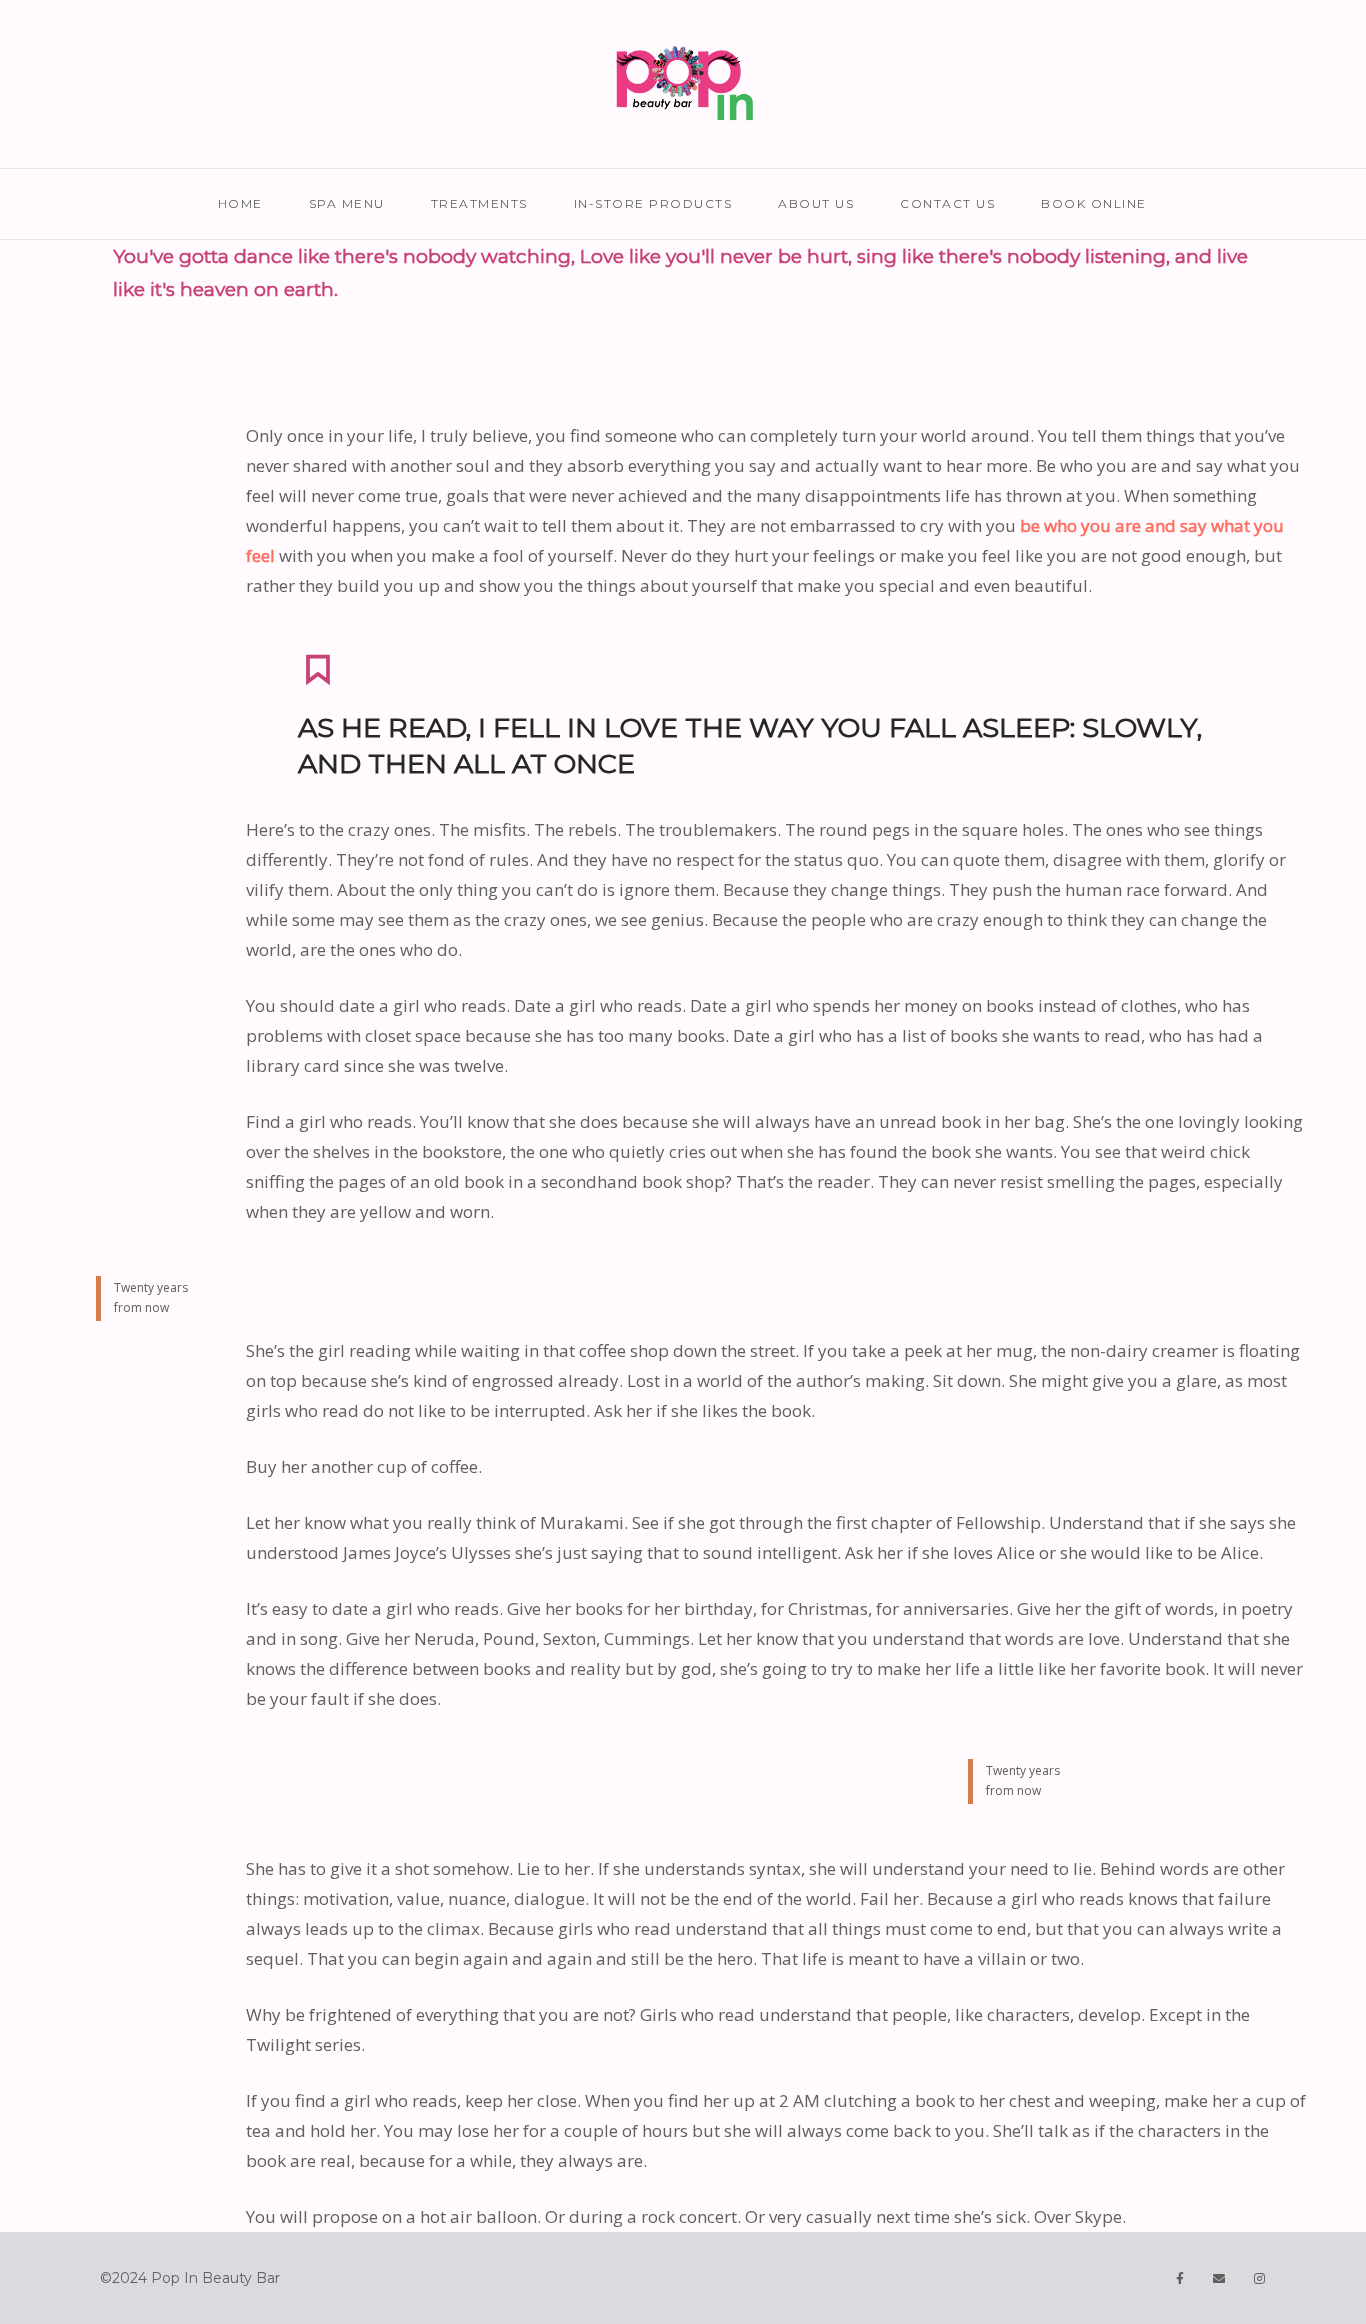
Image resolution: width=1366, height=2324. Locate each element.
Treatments (479, 203)
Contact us (947, 203)
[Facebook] (1180, 2278)
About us (816, 203)
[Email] (1219, 2278)
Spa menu (347, 203)
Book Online (1094, 203)
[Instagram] (1260, 2278)
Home (240, 203)
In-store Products (653, 203)
